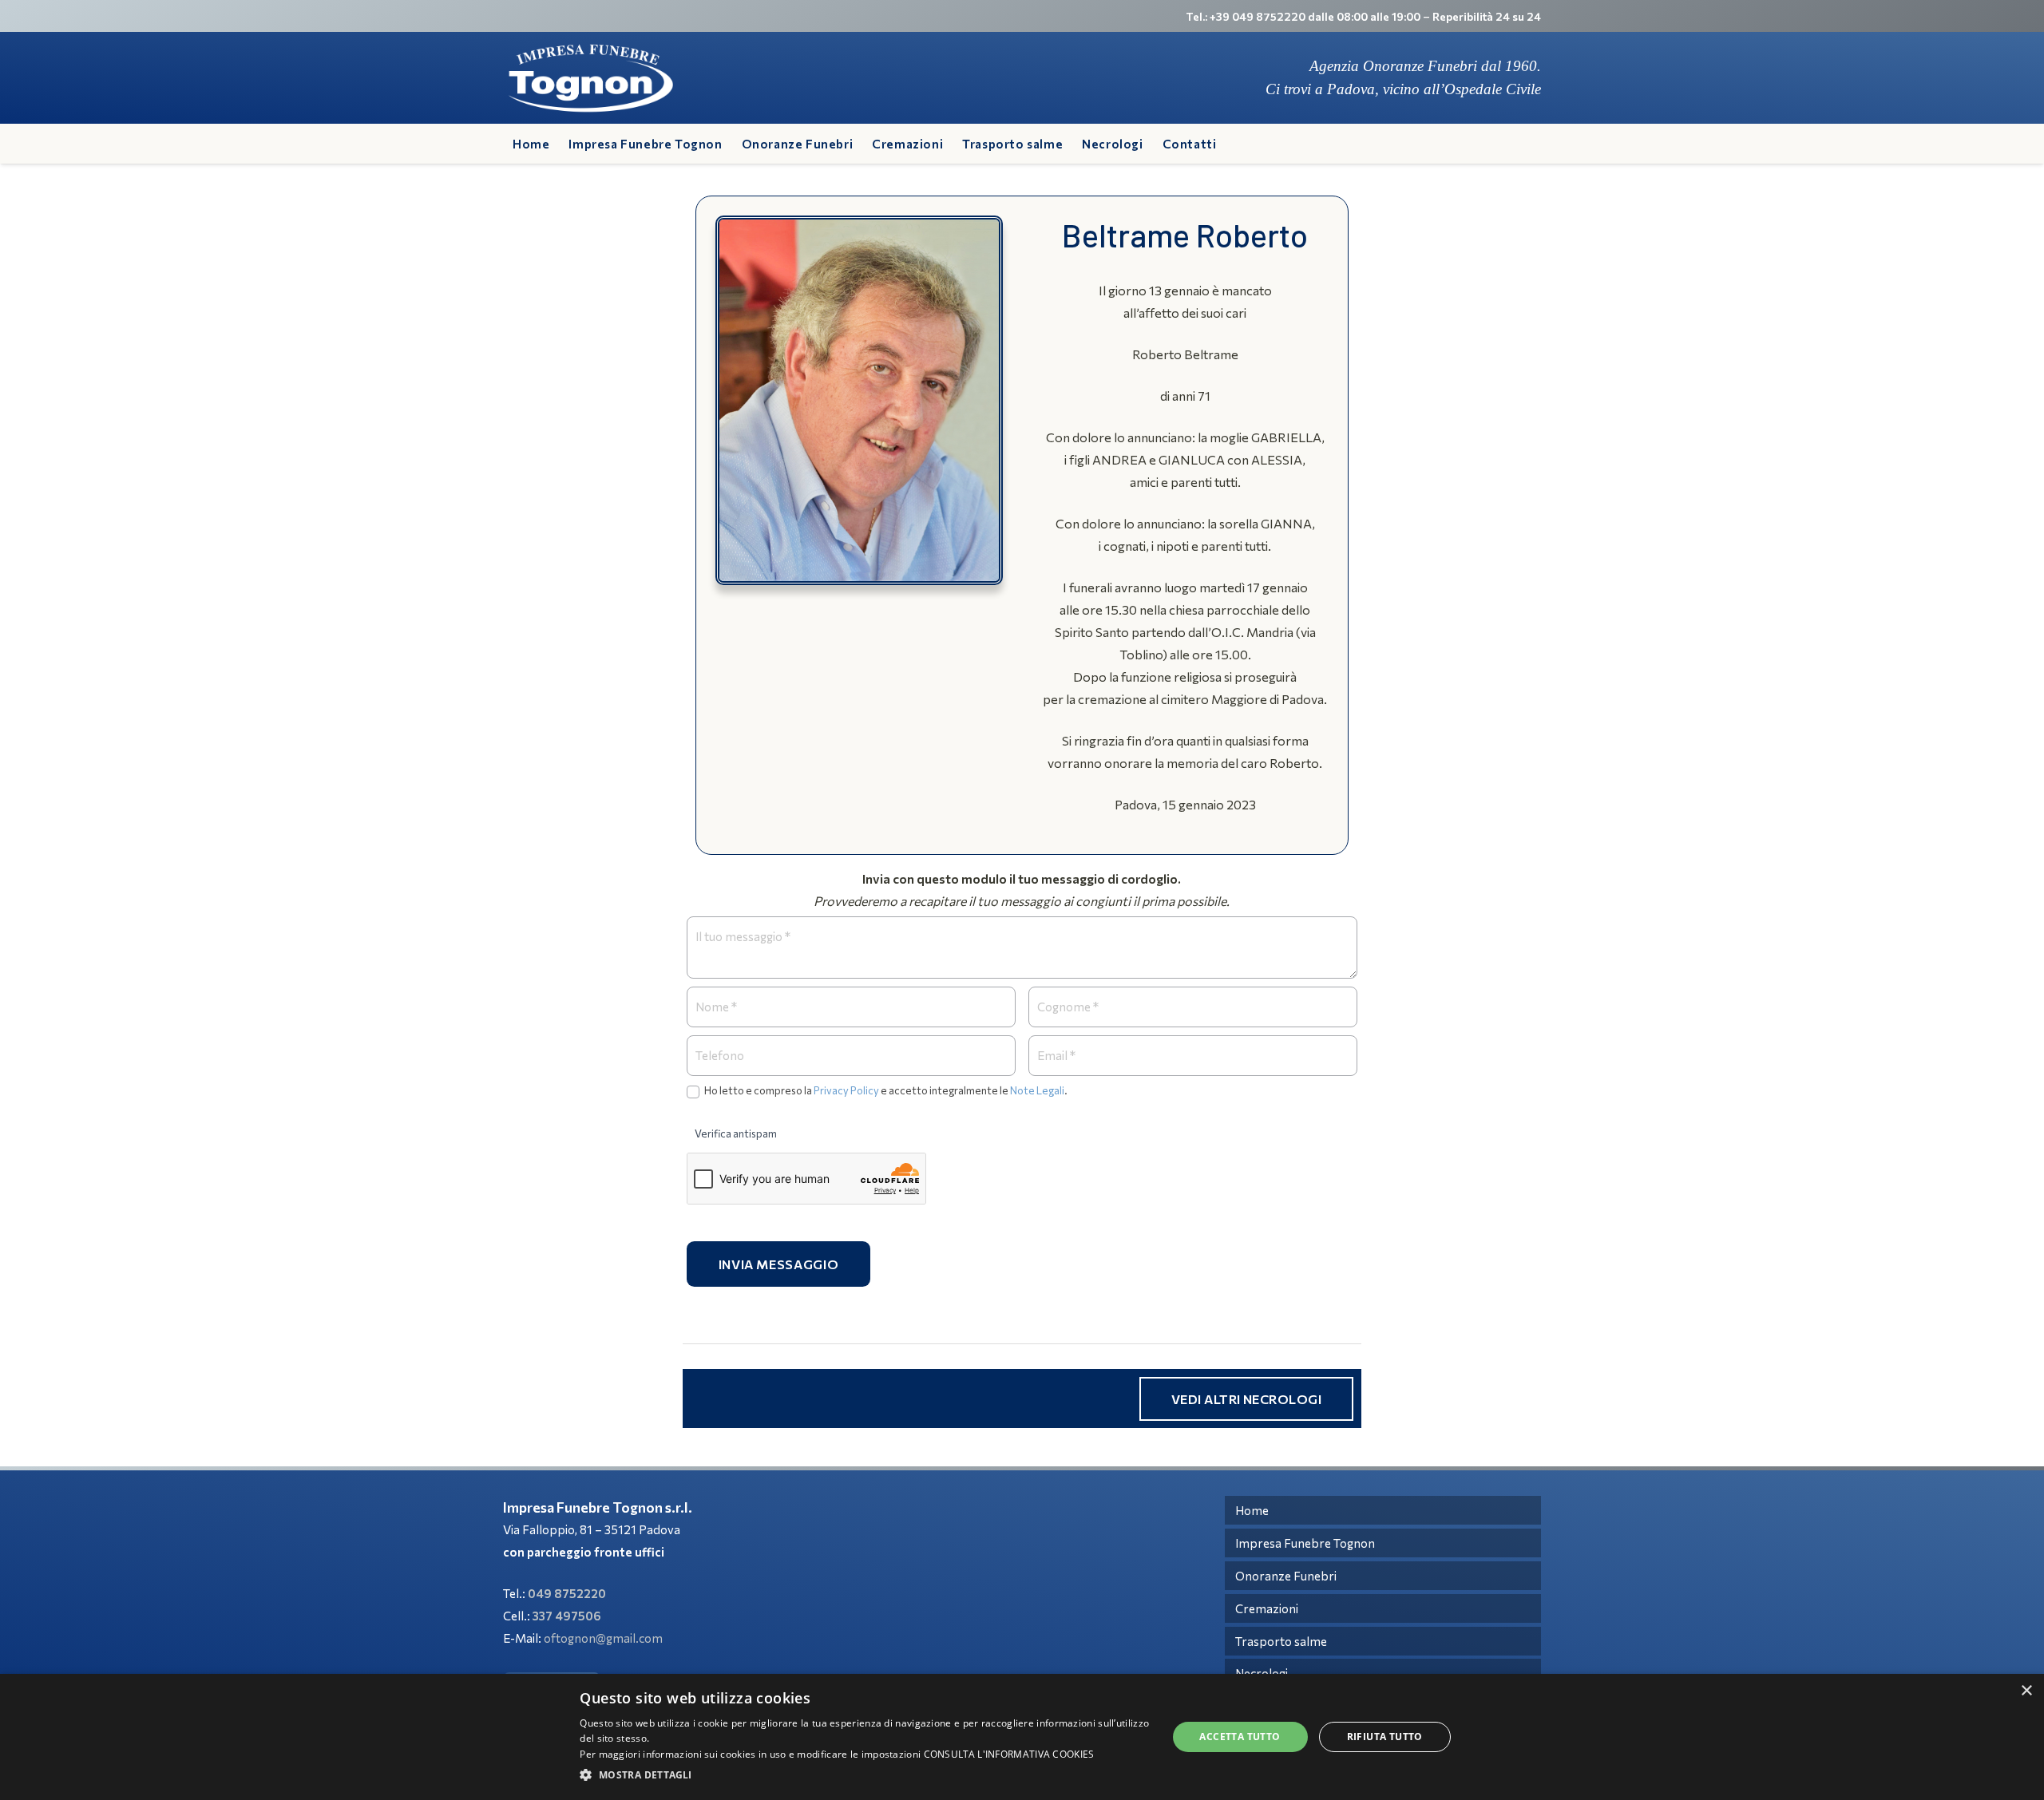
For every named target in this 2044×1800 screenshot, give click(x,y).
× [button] (2026, 1691)
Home (1252, 1510)
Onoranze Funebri (1286, 1576)
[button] (864, 1775)
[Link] (591, 78)
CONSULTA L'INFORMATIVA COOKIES (1009, 1754)
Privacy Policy (846, 1090)
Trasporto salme (1281, 1641)
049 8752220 (567, 1593)
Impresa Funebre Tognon (1305, 1543)
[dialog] (1022, 1737)
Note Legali (1037, 1090)
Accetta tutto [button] (1240, 1737)
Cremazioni (1267, 1608)
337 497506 (567, 1616)
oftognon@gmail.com (603, 1638)
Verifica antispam (736, 1133)
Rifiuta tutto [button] (1385, 1737)
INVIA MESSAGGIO (779, 1264)
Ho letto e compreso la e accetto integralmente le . (885, 1090)
